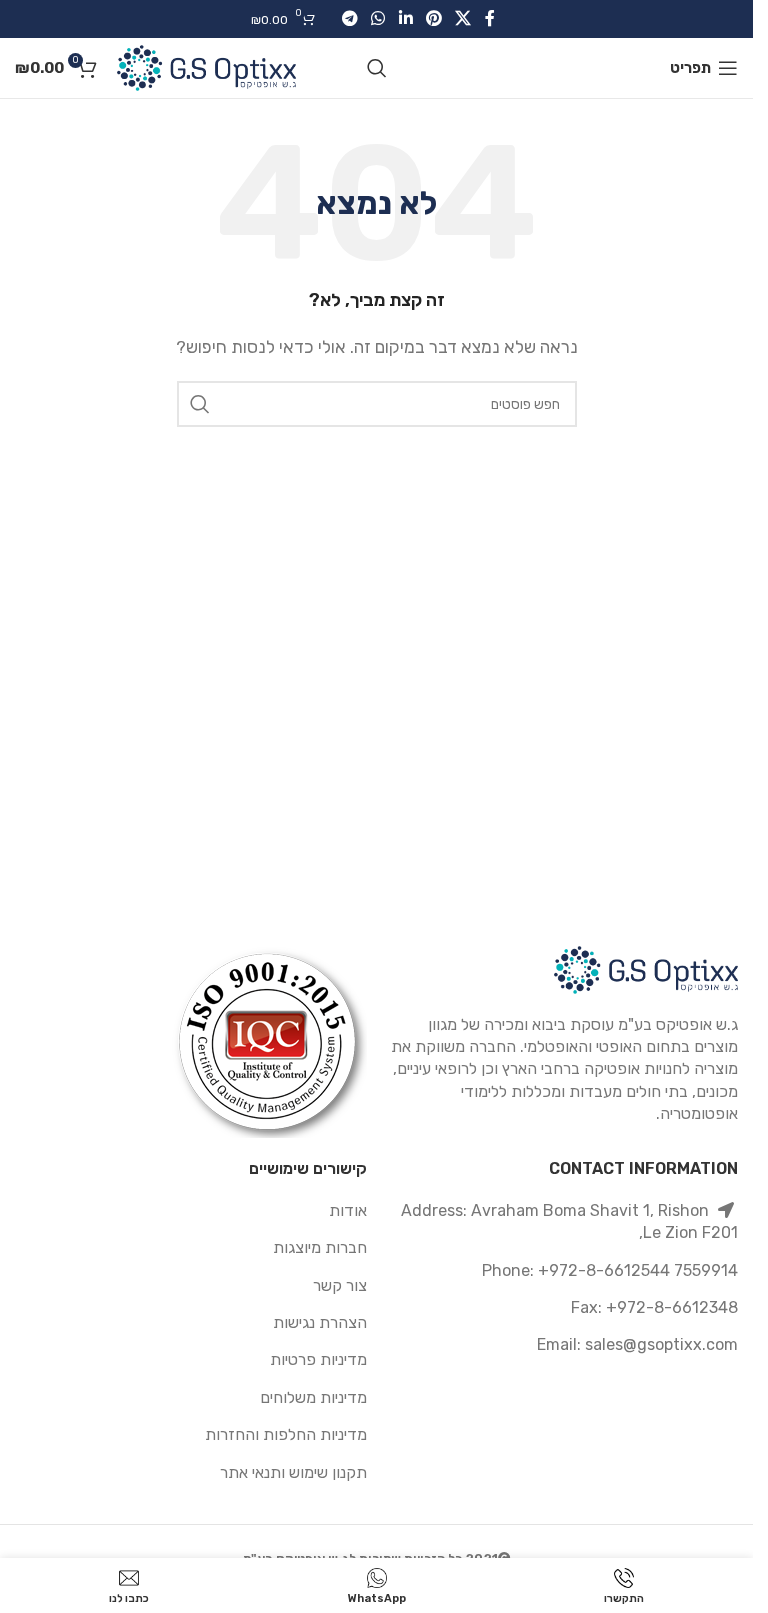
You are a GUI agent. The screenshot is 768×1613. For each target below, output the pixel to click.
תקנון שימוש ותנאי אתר (293, 1472)
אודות (348, 1210)
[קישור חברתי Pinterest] (433, 18)
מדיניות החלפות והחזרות (286, 1434)
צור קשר (340, 1285)
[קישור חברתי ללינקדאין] (405, 18)
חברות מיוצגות (320, 1247)
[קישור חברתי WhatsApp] (378, 18)
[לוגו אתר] (206, 66)
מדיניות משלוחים (313, 1397)
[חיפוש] (377, 68)
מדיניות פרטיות (318, 1359)
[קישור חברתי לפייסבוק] (490, 18)
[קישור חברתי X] (462, 18)
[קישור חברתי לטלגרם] (349, 18)
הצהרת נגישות (320, 1322)
